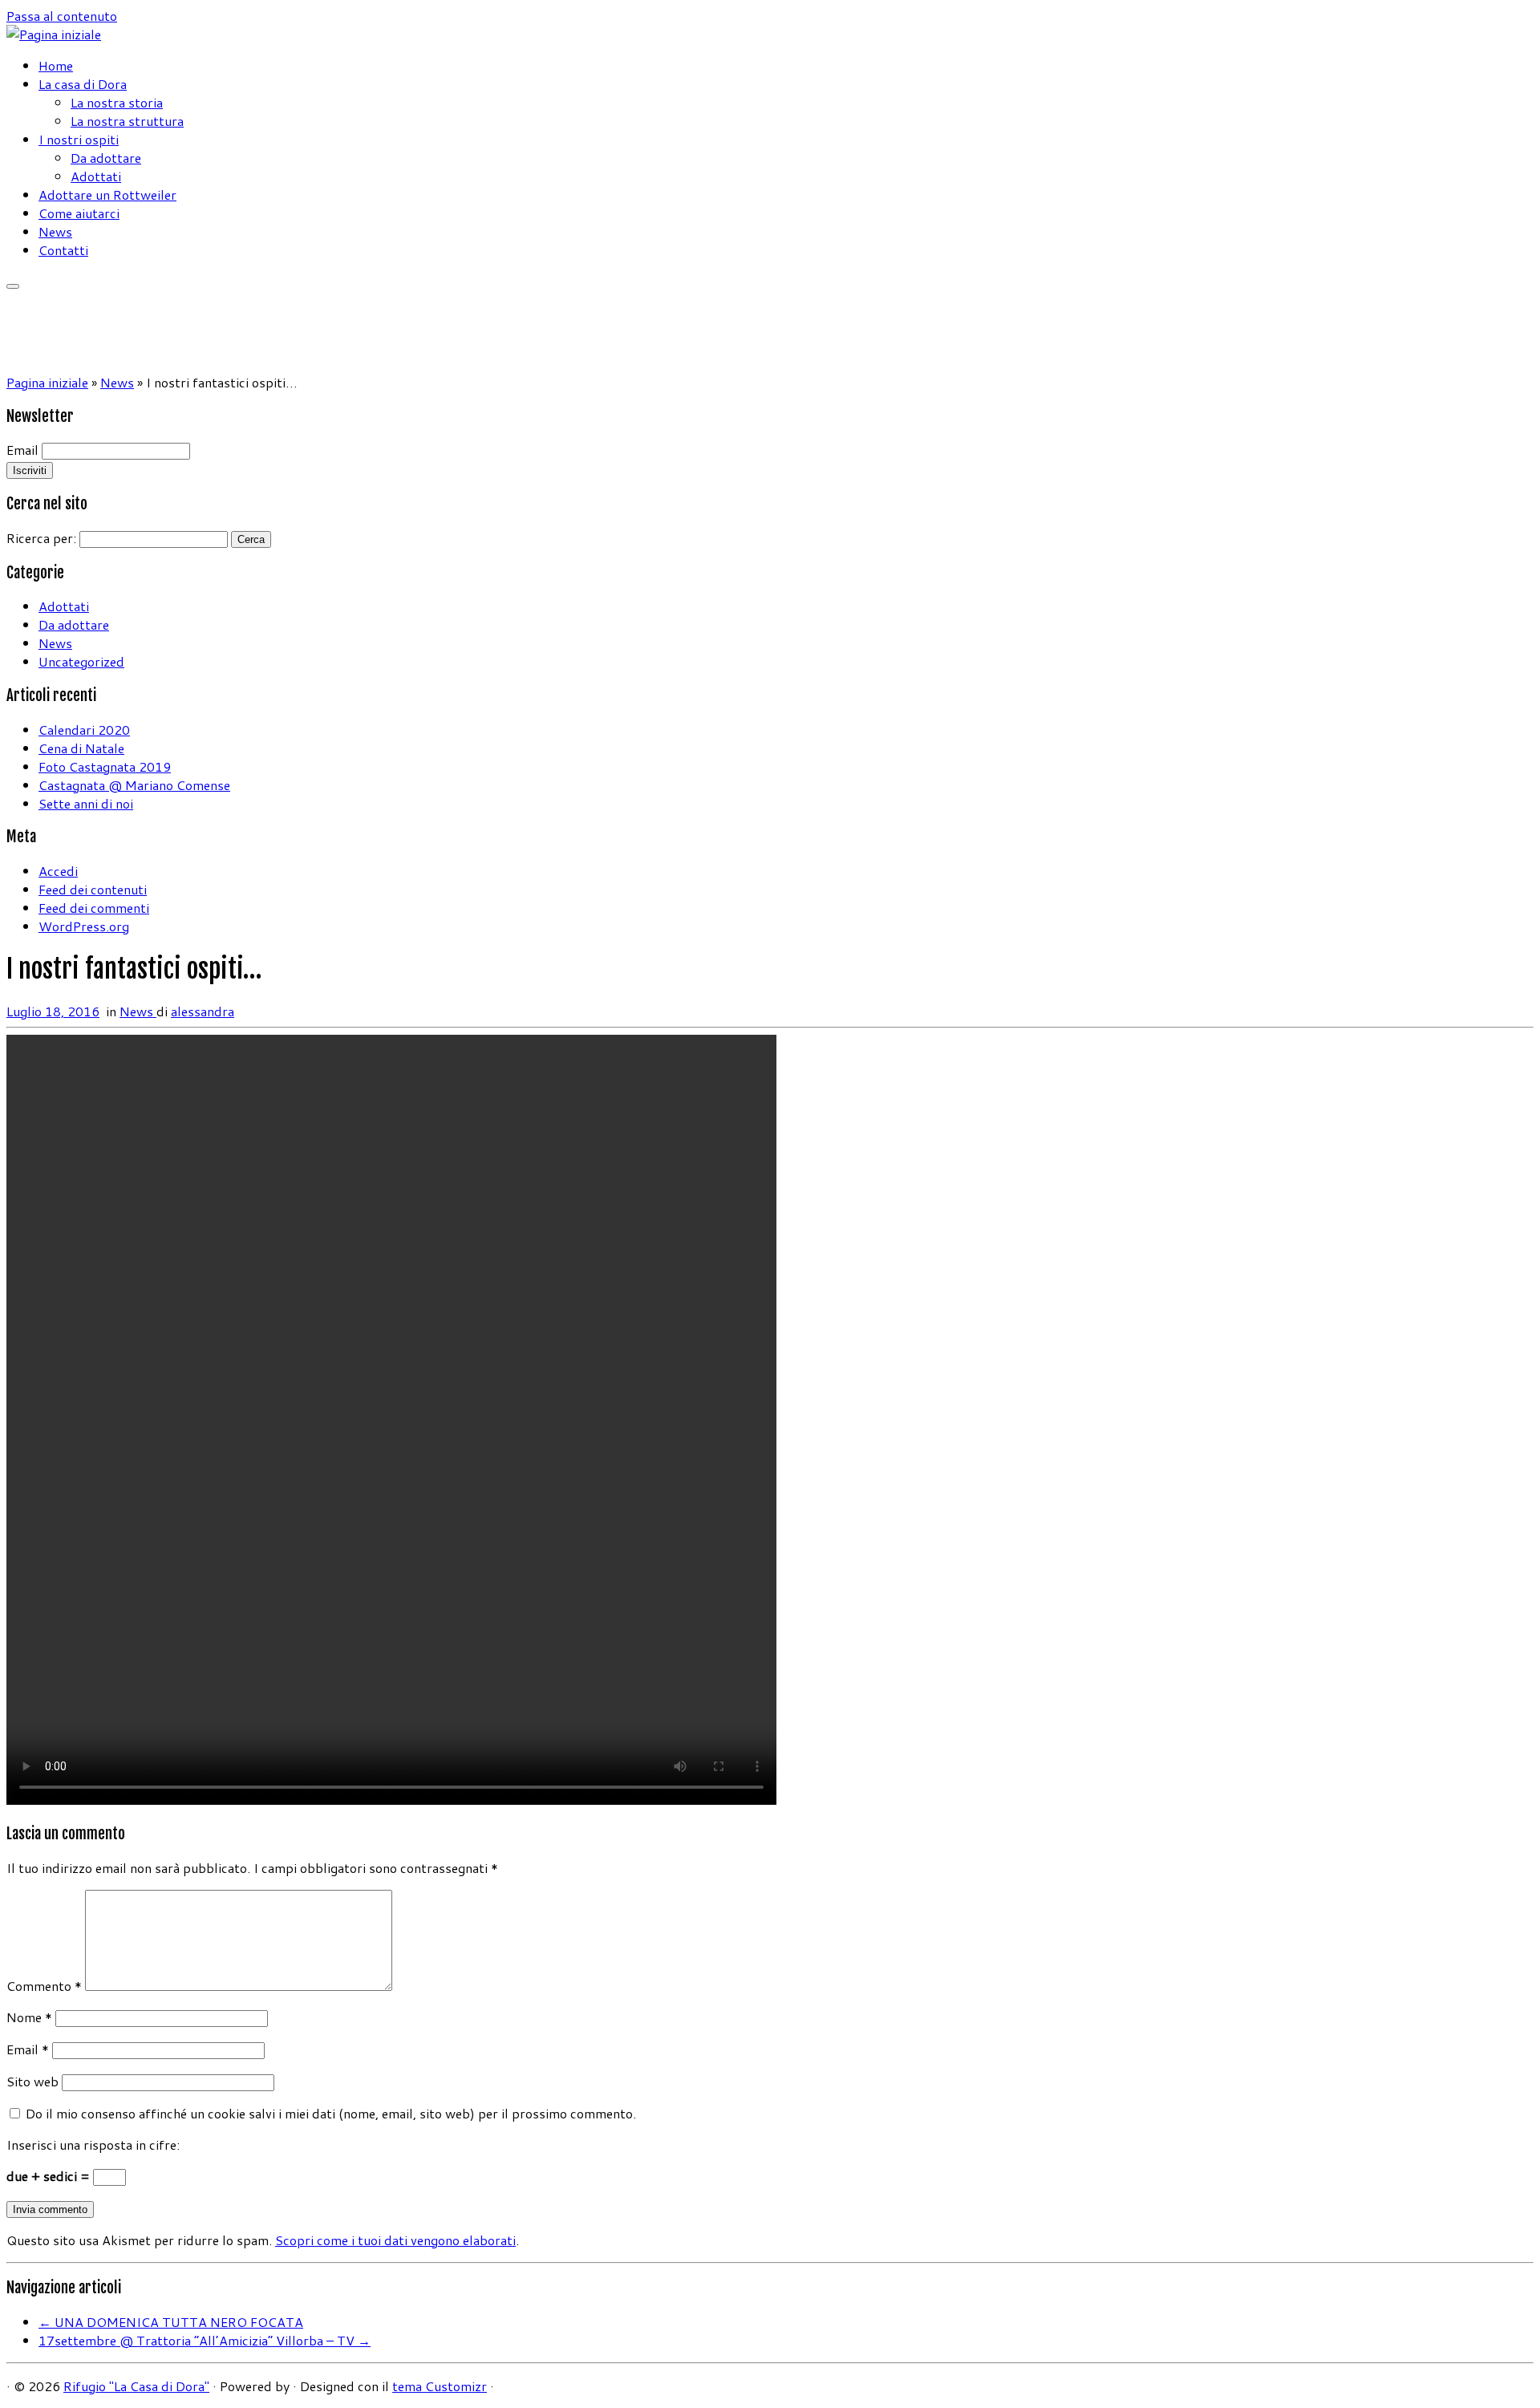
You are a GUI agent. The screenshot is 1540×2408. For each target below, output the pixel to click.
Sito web (32, 2081)
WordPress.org (84, 926)
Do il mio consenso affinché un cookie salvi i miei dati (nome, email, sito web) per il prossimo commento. (331, 2113)
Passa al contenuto (62, 16)
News (55, 231)
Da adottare (106, 158)
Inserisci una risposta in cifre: (93, 2144)
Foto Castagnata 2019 (105, 766)
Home (56, 65)
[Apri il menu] (13, 286)
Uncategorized (81, 661)
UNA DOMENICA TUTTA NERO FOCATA (171, 2322)
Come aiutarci (79, 213)
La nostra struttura (127, 121)
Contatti (63, 250)
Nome (29, 2017)
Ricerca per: (41, 538)
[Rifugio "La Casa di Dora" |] (54, 34)
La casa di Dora (83, 84)
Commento (44, 1986)
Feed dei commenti (94, 908)
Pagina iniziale (47, 382)
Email (22, 450)
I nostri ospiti (79, 139)
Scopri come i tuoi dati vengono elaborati (395, 2240)
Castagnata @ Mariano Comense (134, 785)
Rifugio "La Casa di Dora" (136, 2386)
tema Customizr (440, 2386)
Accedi (58, 871)
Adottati (96, 176)
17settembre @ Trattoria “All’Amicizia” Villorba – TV (205, 2340)
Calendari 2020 (84, 730)
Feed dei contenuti (93, 889)
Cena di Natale (81, 748)
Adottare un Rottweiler (107, 195)
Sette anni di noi (86, 803)
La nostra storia (117, 102)
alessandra (203, 1011)
